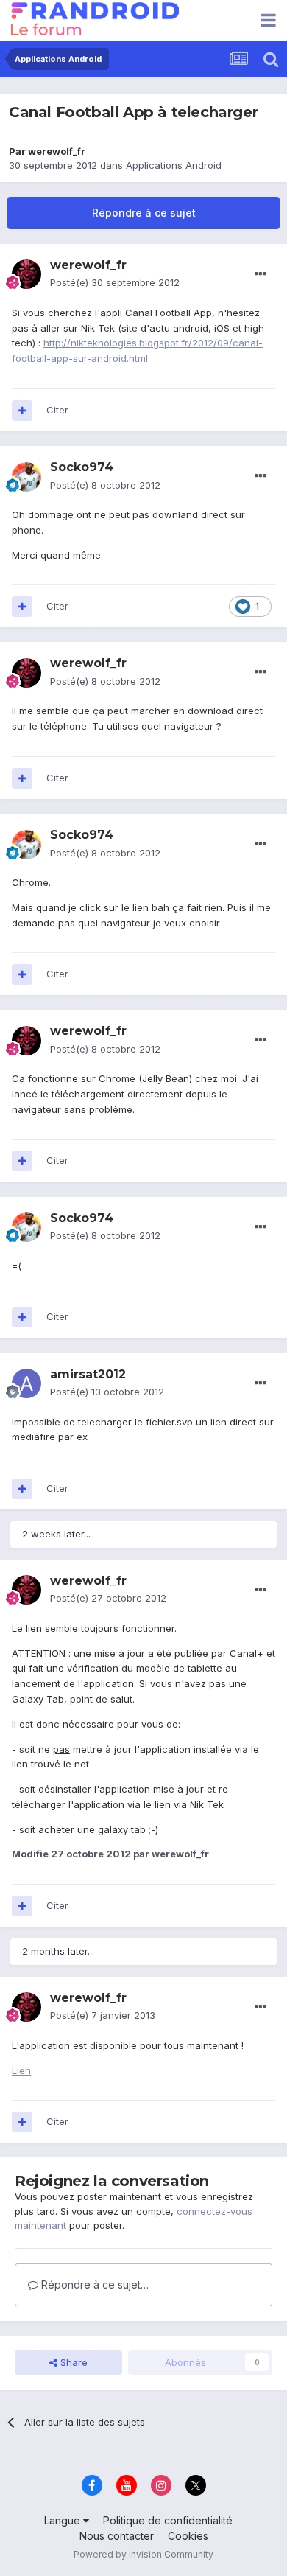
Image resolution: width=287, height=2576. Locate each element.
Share (72, 2362)
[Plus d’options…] (261, 274)
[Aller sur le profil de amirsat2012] (26, 1383)
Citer (57, 410)
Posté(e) (115, 282)
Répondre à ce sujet (144, 213)
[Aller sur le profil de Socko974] (26, 477)
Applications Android (174, 165)
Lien (21, 2070)
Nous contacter (117, 2536)
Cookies (188, 2536)
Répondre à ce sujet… (93, 2284)
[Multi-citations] (22, 411)
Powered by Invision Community (143, 2554)
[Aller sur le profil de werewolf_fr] (26, 274)
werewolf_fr (57, 151)
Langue (64, 2520)
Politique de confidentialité (168, 2520)
